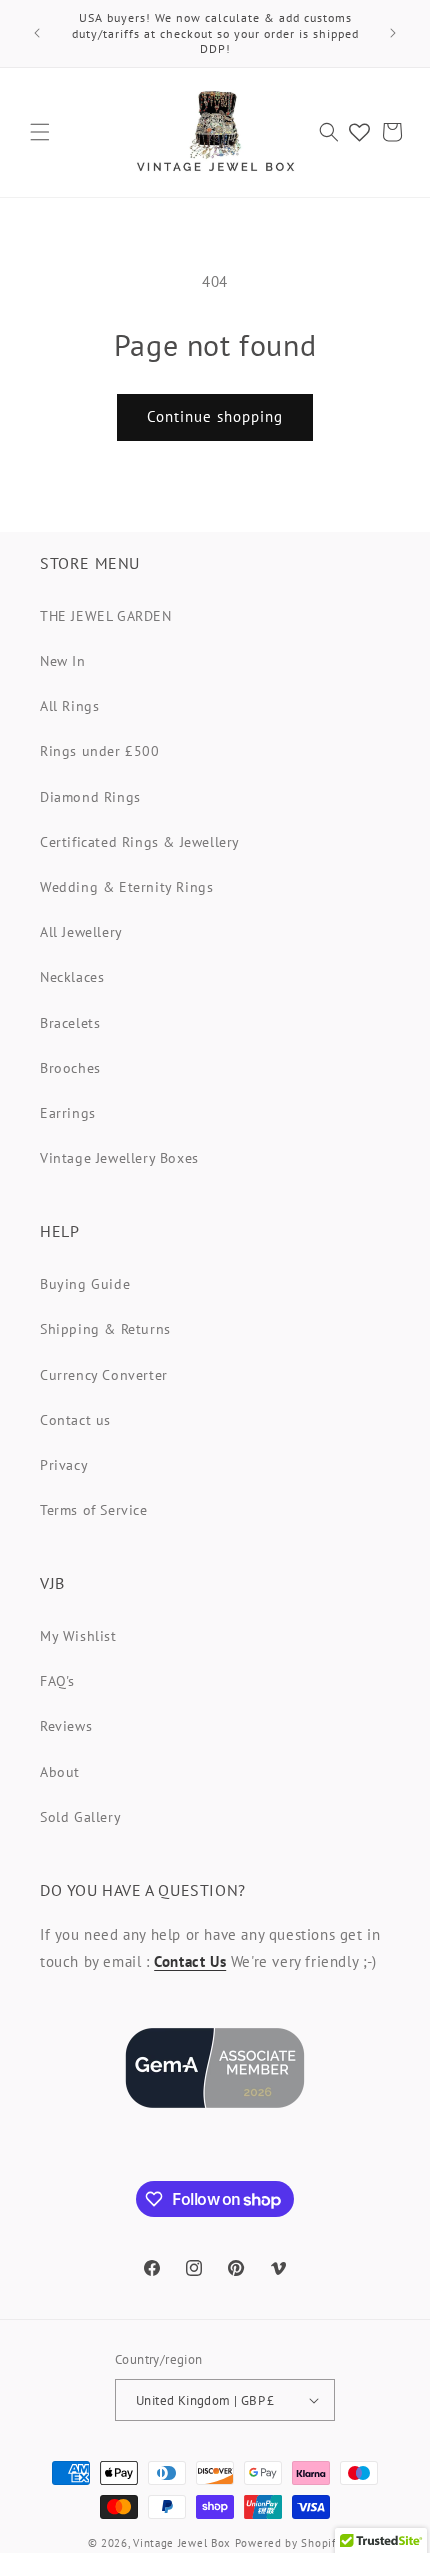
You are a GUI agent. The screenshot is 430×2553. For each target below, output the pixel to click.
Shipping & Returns (105, 1329)
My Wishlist (78, 1636)
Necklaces (72, 977)
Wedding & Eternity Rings (126, 887)
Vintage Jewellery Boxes (119, 1158)
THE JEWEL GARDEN (106, 616)
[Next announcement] (393, 33)
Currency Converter (104, 1375)
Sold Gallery (80, 1817)
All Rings (69, 706)
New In (63, 661)
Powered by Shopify (289, 2543)
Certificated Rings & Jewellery (140, 842)
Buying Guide (85, 1284)
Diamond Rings (90, 797)
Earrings (68, 1113)
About (60, 1772)
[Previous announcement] (37, 33)
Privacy (64, 1465)
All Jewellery (81, 932)
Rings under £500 (100, 751)
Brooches (70, 1068)
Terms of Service (94, 1510)
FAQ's (57, 1681)
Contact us (75, 1420)
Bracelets (70, 1023)
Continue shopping (215, 416)
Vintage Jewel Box (182, 2543)
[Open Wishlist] (359, 132)
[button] (40, 132)
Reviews (66, 1726)
